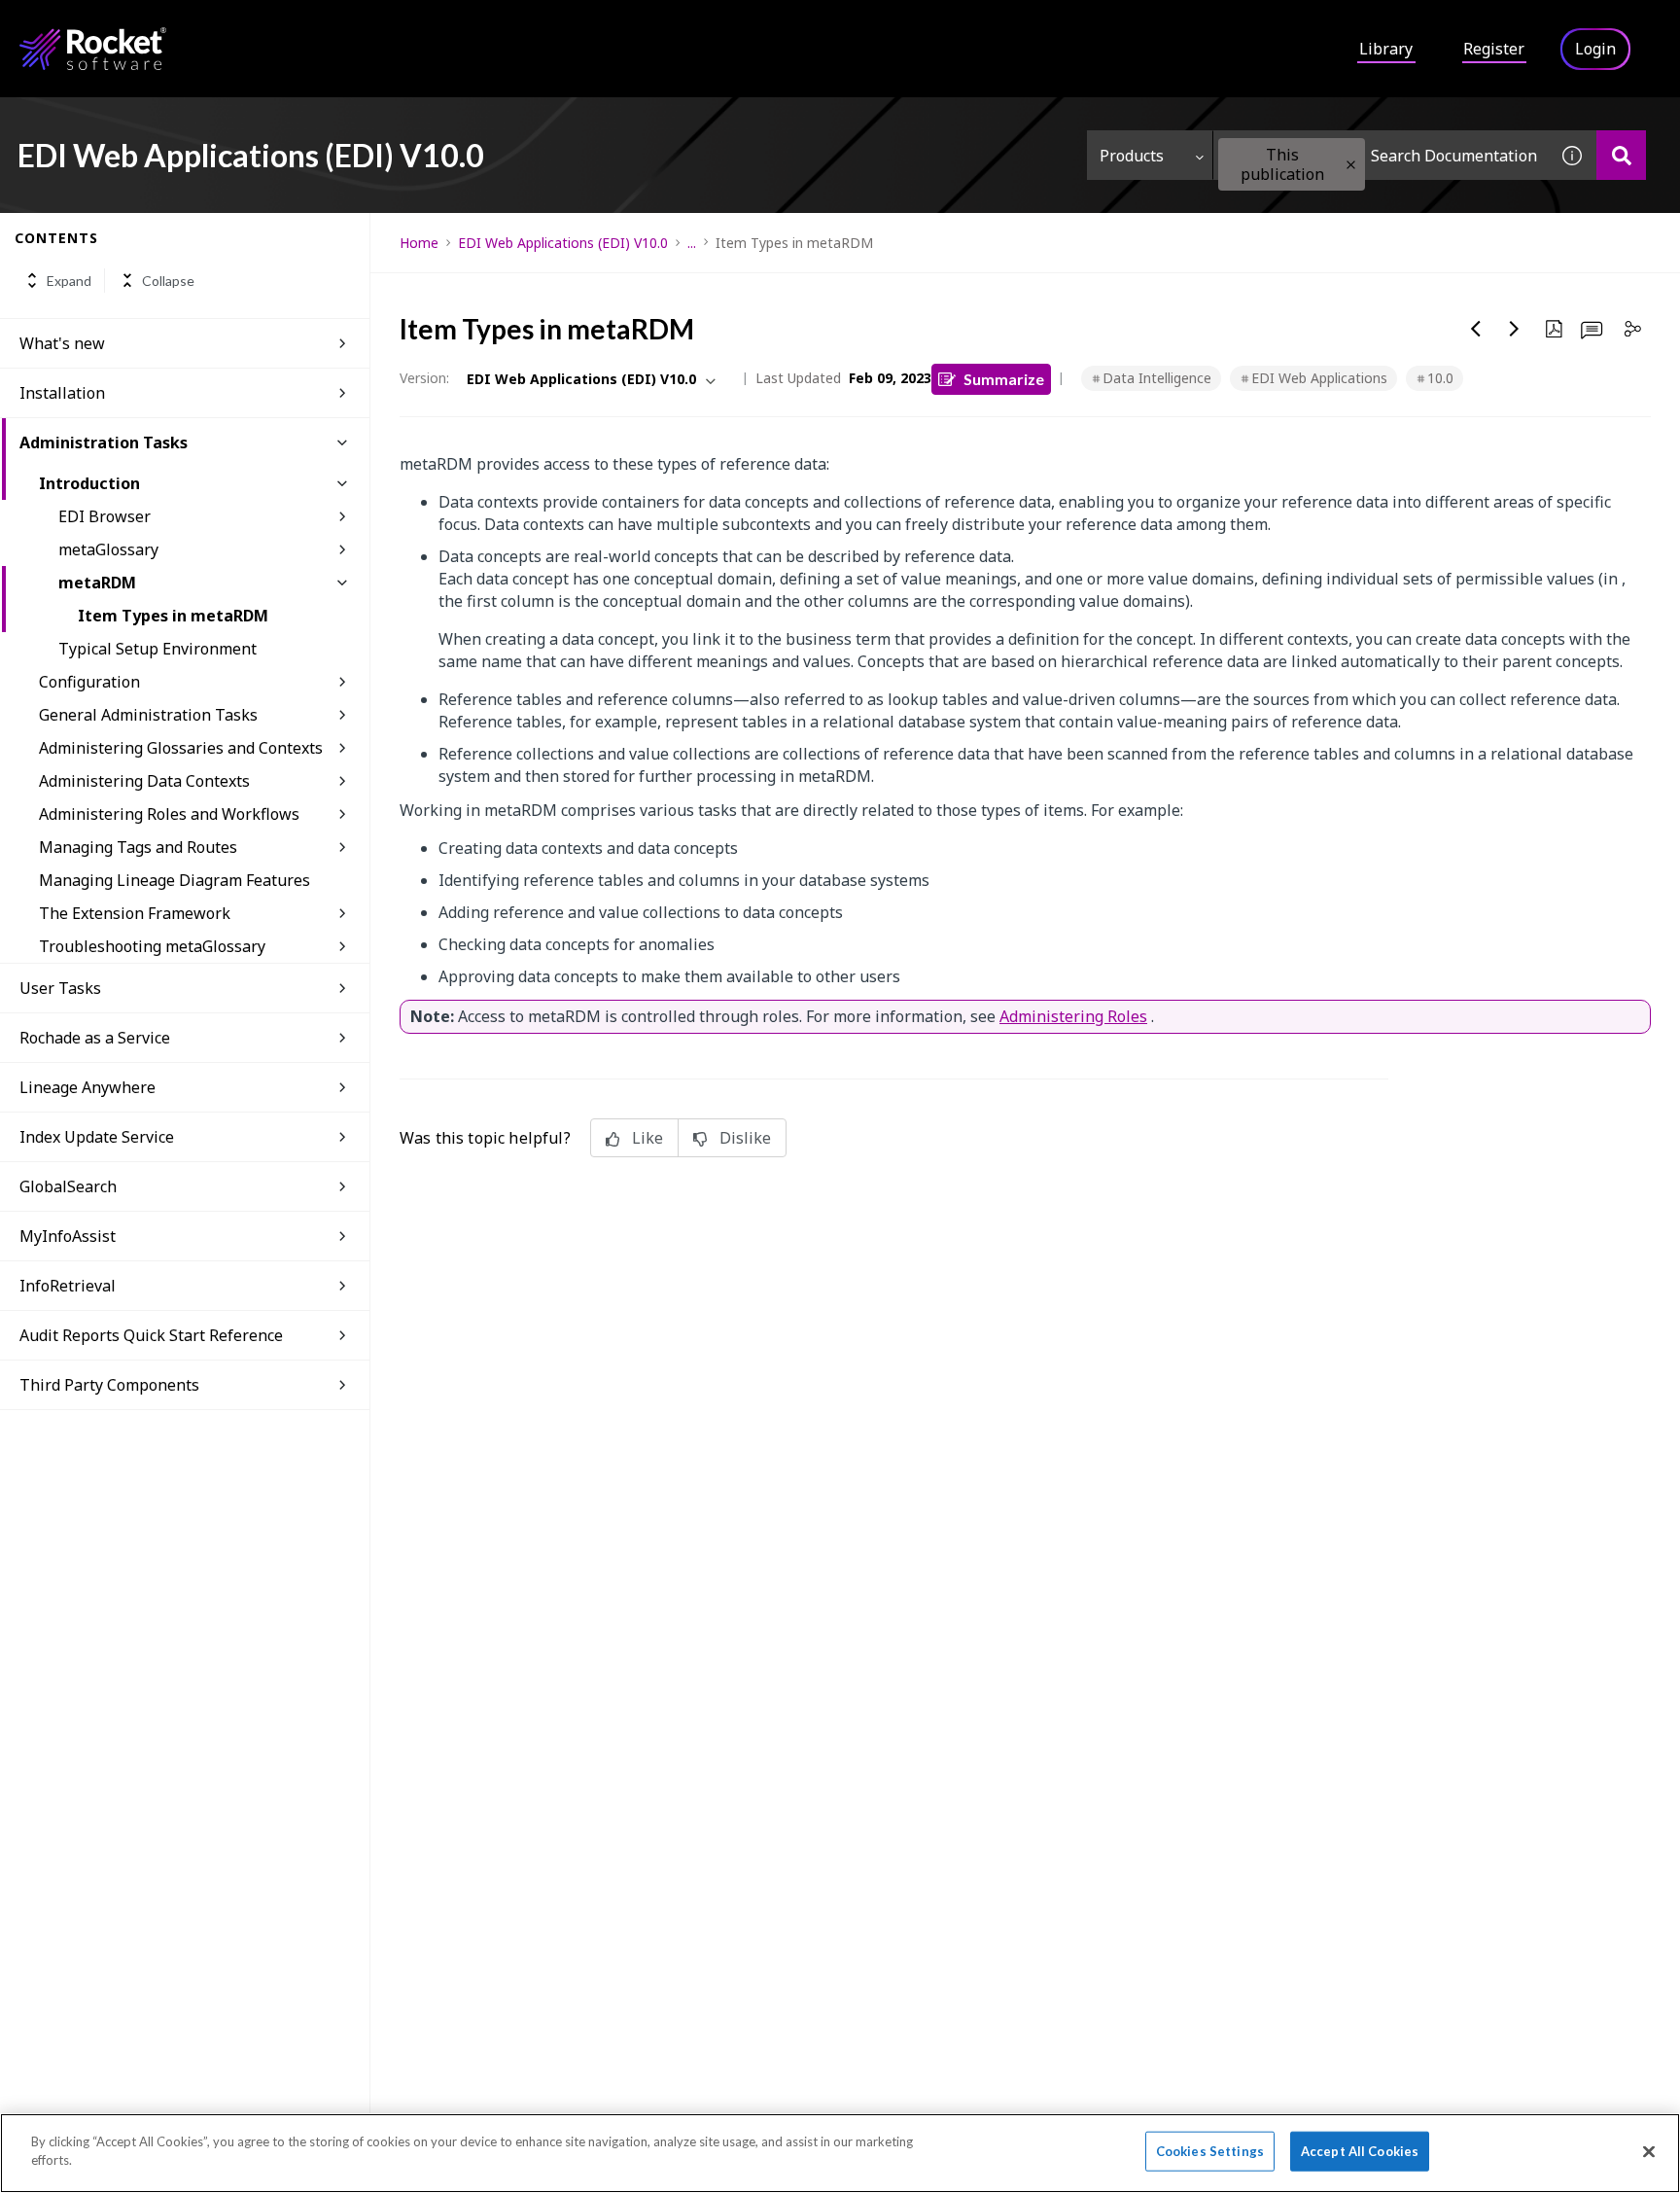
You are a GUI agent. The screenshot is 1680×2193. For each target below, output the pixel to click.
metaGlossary (108, 549)
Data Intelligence (1157, 378)
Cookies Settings (1210, 2151)
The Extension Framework (135, 913)
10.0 (1440, 378)
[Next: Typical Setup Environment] (1515, 329)
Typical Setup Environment (157, 649)
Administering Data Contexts (144, 781)
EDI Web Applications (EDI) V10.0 (563, 243)
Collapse (168, 281)
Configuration (89, 682)
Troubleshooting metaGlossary (152, 946)
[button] (1351, 165)
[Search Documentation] (1621, 155)
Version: (424, 378)
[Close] (1649, 2151)
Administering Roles (1073, 1016)
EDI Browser (105, 516)
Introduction (89, 483)
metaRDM (97, 583)
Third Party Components (109, 1385)
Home (419, 243)
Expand (69, 281)
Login (1595, 49)
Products (1132, 156)
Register (1494, 49)
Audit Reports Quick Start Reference (151, 1335)
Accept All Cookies (1360, 2151)
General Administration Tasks (148, 715)
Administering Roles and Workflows (169, 814)
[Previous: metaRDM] (1476, 329)
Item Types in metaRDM (173, 616)
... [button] (692, 243)
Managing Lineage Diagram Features (175, 880)
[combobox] (1381, 155)
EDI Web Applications (1319, 378)
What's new (62, 343)
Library (1386, 49)
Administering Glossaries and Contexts (181, 748)
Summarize (1004, 379)
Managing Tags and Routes (138, 847)
